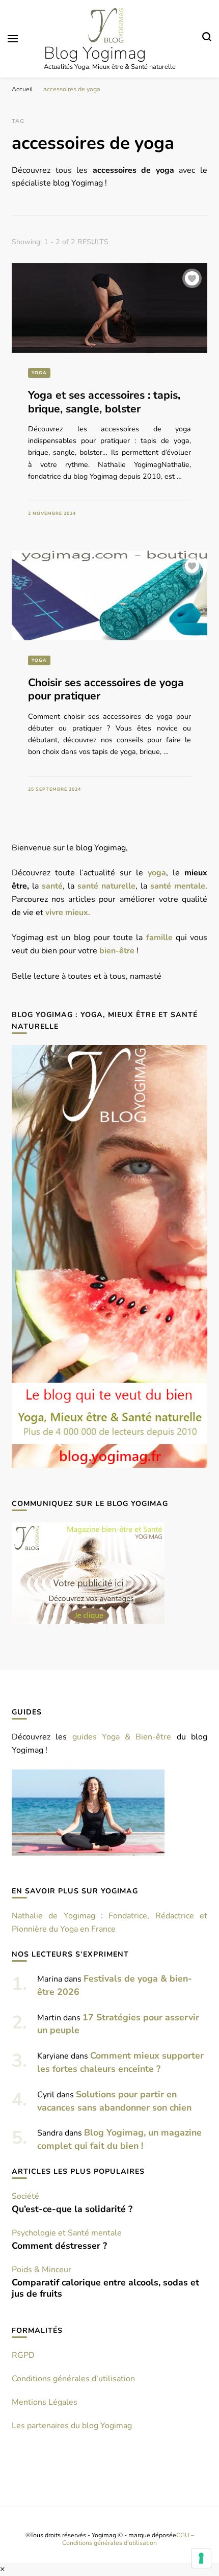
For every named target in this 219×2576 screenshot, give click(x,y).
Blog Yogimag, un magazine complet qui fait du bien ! (119, 2139)
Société (25, 2196)
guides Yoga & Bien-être (122, 1737)
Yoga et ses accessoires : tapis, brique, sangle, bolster (104, 402)
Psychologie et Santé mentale (67, 2233)
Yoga (39, 373)
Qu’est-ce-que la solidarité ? (72, 2209)
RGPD (23, 2355)
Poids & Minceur (42, 2270)
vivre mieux (67, 913)
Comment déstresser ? (59, 2246)
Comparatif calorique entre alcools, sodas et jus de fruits (105, 2288)
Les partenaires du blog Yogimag (72, 2426)
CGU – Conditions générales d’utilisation (128, 2539)
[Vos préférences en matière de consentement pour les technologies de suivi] (201, 2558)
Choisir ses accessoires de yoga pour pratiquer (106, 689)
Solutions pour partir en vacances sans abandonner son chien (114, 2101)
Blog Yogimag (95, 53)
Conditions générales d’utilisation (73, 2379)
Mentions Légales (45, 2402)
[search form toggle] (207, 38)
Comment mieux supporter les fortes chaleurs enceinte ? (120, 2062)
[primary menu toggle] (13, 39)
